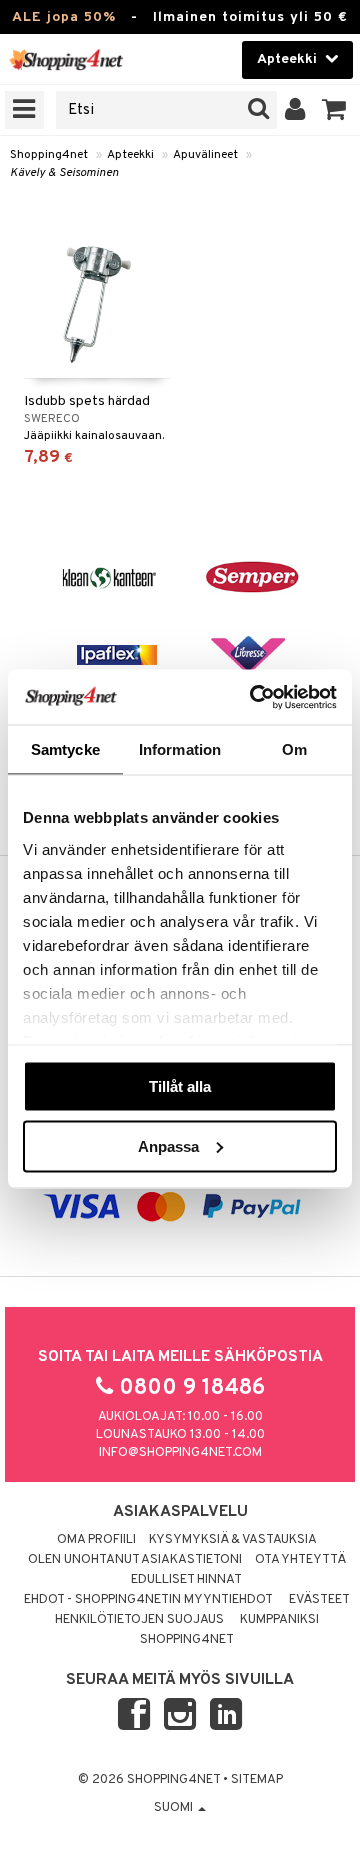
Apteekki (130, 155)
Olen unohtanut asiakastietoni (135, 1560)
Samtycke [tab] (65, 749)
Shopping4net (49, 155)
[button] (334, 110)
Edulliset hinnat (186, 1580)
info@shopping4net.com (180, 1453)
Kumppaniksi (279, 1620)
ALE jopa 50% (64, 17)
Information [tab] (180, 749)
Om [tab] (294, 749)
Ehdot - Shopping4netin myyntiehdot (148, 1600)
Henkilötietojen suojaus (139, 1620)
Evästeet (319, 1600)
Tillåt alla (180, 1086)
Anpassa (168, 1145)
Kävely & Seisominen (64, 173)
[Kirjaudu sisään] (295, 110)
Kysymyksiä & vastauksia (233, 1540)
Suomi (175, 1808)
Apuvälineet (205, 155)
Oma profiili (96, 1540)
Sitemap (257, 1780)
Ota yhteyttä (300, 1560)
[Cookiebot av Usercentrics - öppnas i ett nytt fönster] (254, 697)
